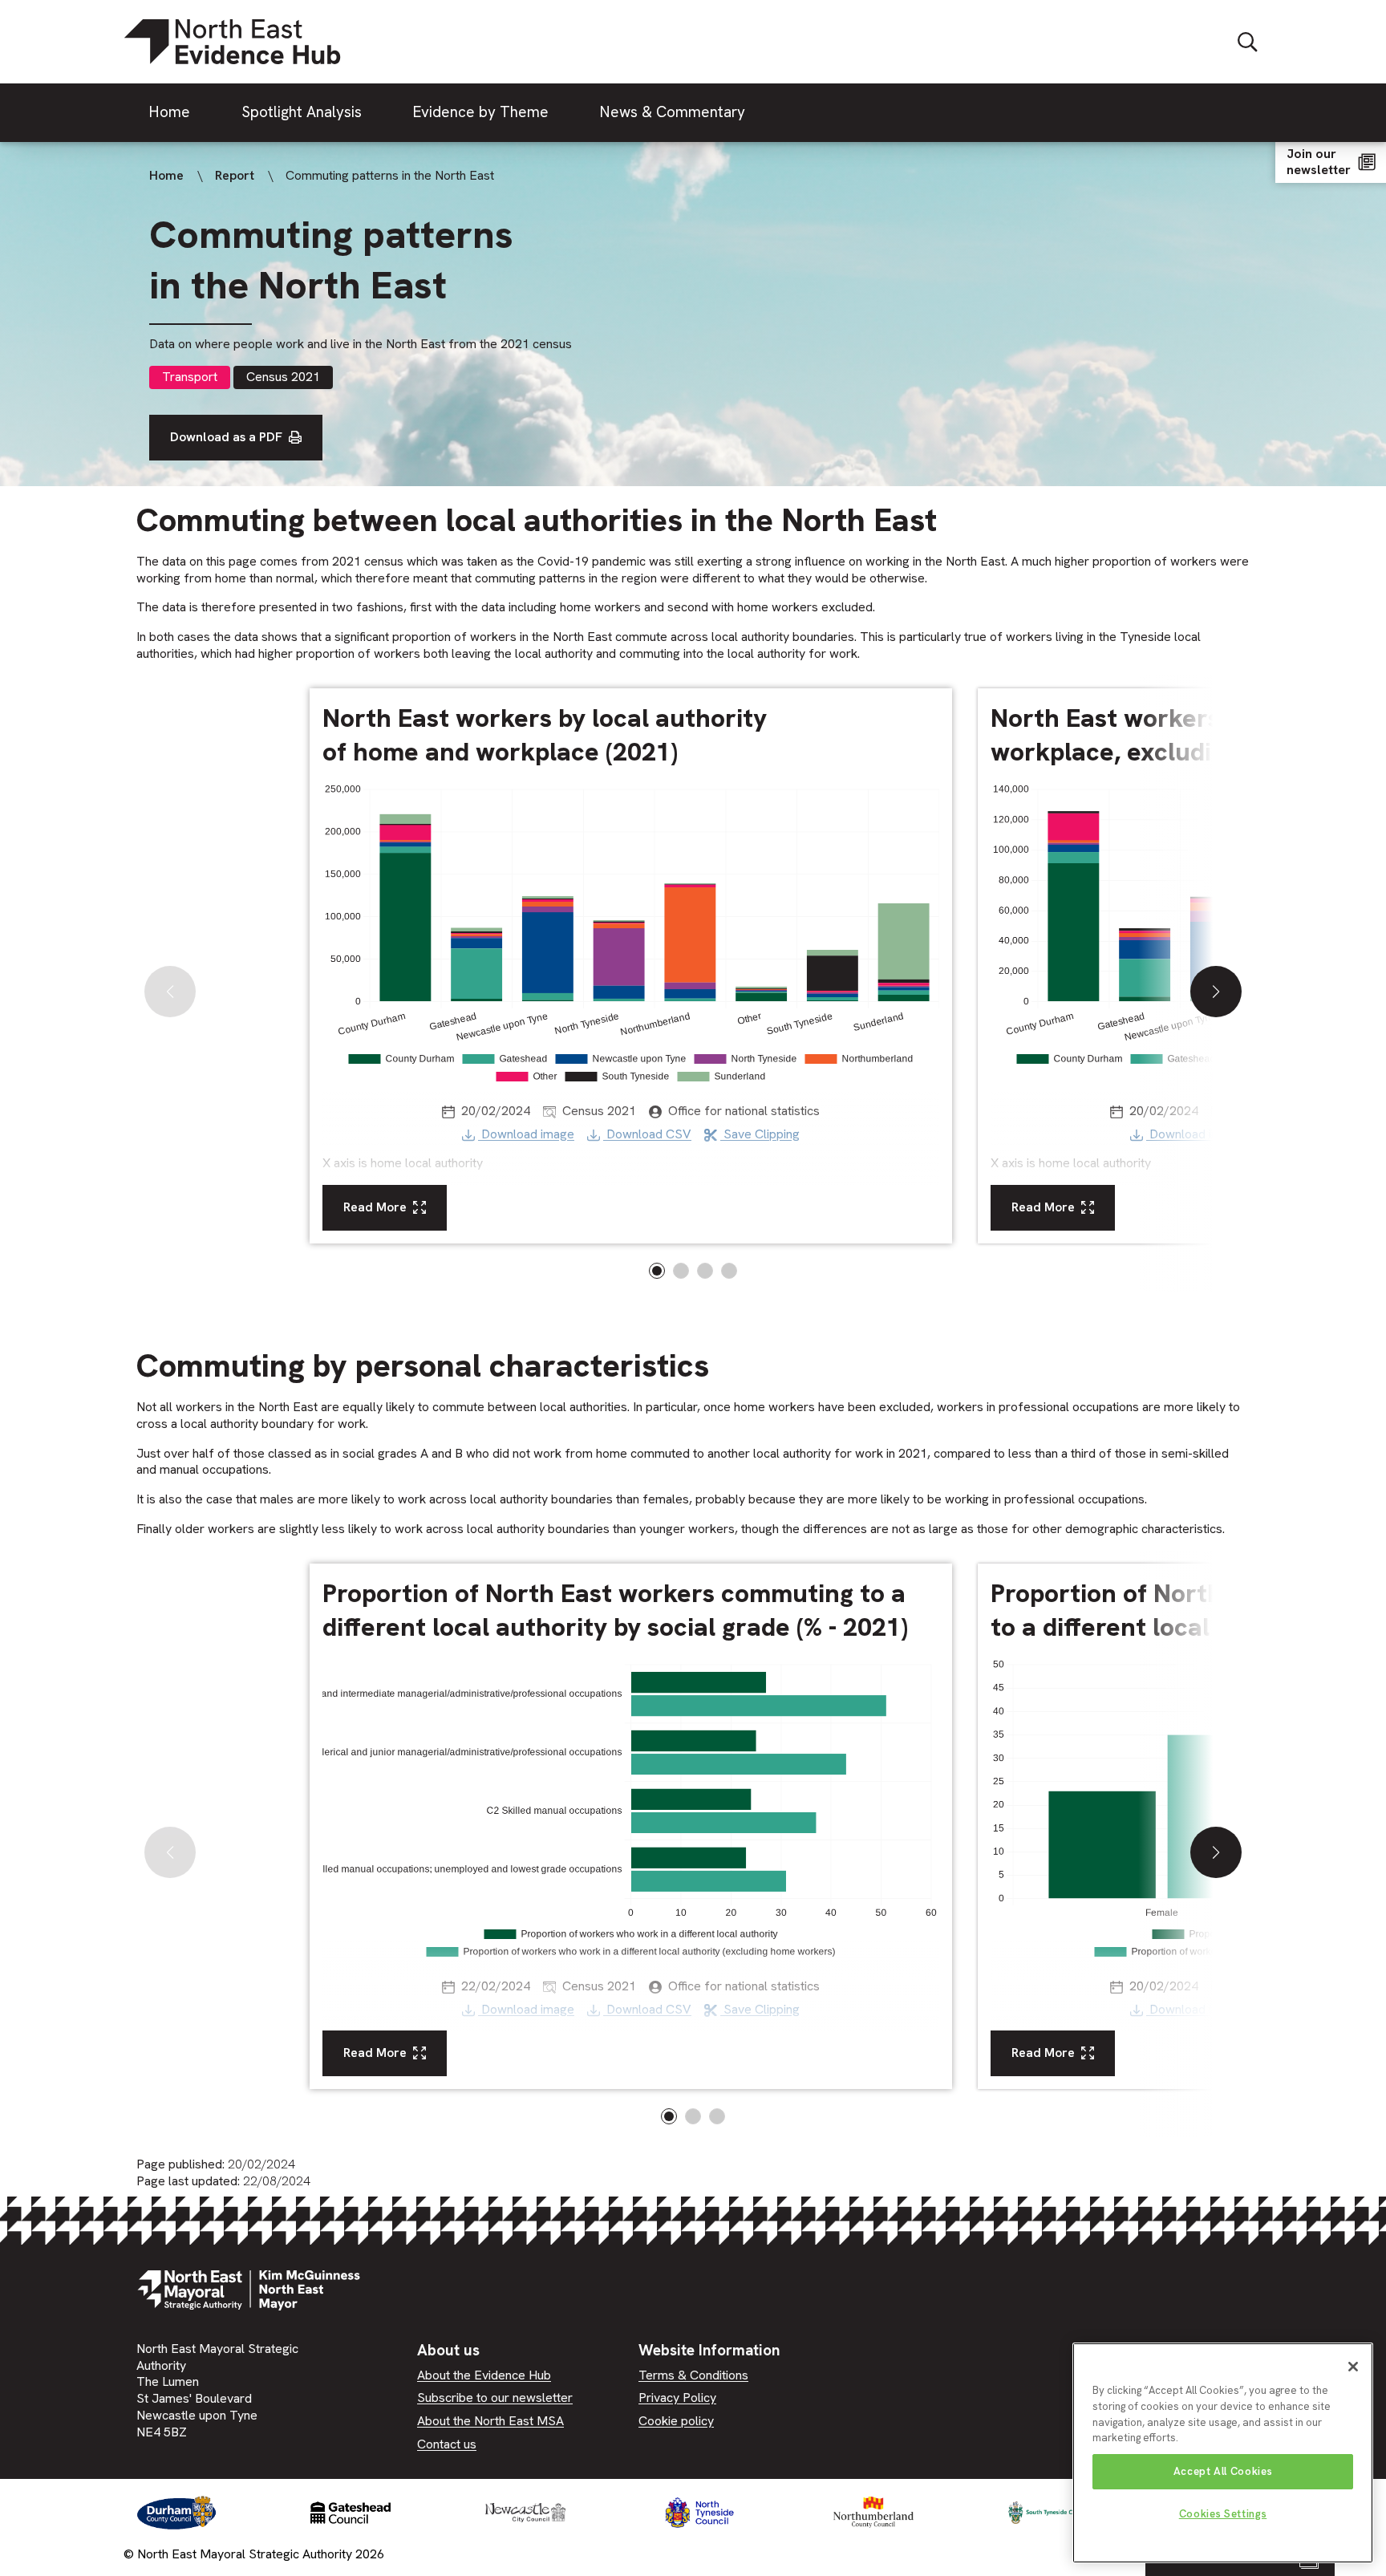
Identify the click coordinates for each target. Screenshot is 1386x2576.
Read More (375, 1207)
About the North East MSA (490, 2421)
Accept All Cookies (1223, 2471)
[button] (1216, 992)
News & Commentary (673, 112)
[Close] (1353, 2367)
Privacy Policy (677, 2398)
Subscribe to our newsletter (495, 2398)
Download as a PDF (226, 437)
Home (170, 112)
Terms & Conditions (693, 2375)
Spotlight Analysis (302, 112)
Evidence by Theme (481, 112)
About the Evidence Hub (484, 2375)
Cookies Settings (1223, 2514)
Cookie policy (676, 2421)
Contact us (447, 2444)
